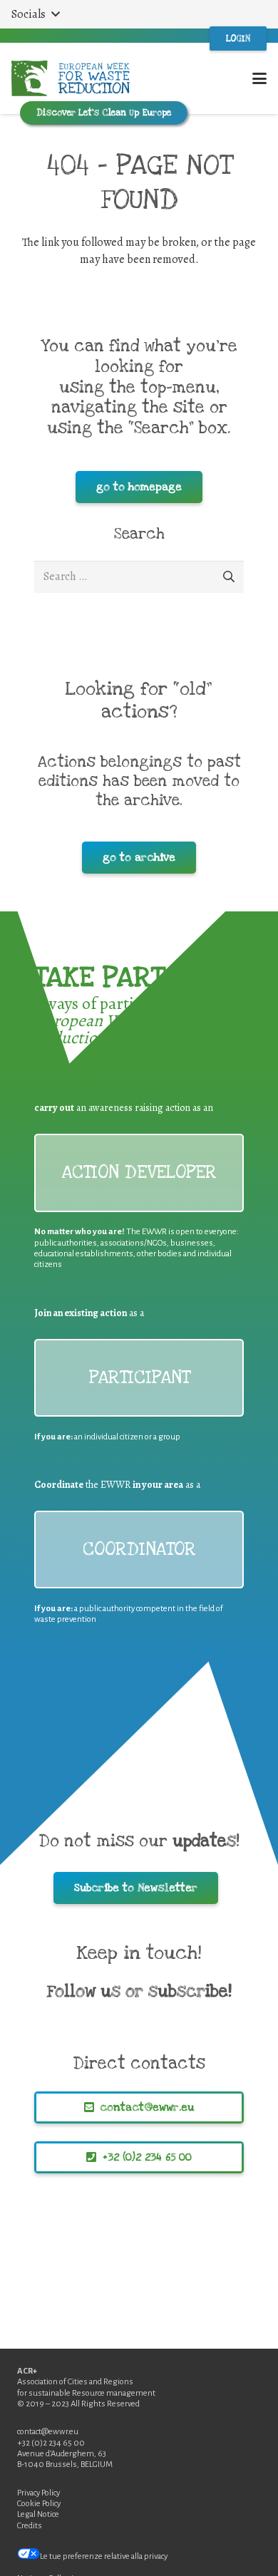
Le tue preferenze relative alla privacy (104, 2556)
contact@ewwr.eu (48, 2432)
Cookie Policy (39, 2504)
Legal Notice (38, 2514)
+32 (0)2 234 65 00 (51, 2443)
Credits (30, 2526)
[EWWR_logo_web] (71, 78)
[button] (35, 14)
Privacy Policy (38, 2493)
